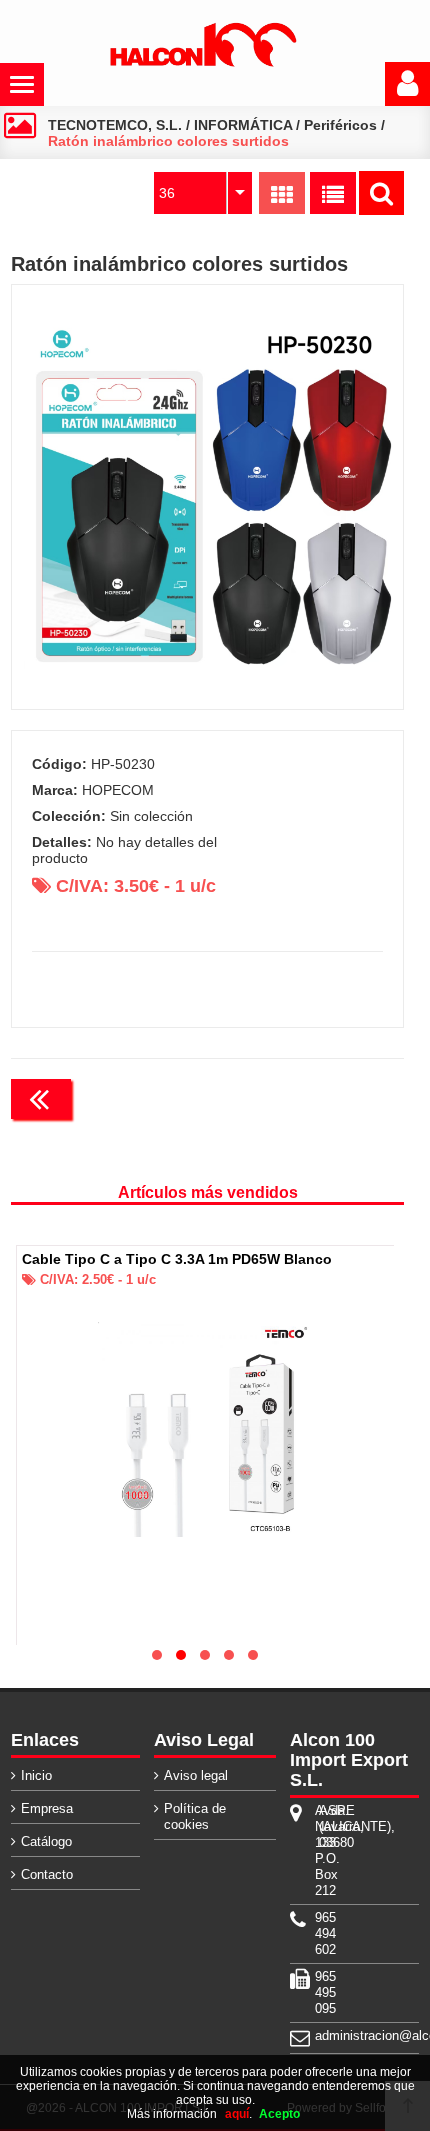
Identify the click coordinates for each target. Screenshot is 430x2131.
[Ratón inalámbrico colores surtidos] (208, 497)
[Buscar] (381, 193)
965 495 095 (317, 1992)
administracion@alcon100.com (317, 2035)
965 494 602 (317, 1933)
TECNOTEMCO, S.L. (115, 125)
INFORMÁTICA (243, 125)
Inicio (36, 1775)
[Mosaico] (282, 193)
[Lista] (333, 193)
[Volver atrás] (41, 1099)
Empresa (47, 1808)
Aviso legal (196, 1775)
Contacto (47, 1874)
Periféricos (340, 125)
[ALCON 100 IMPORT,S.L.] (203, 63)
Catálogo (46, 1841)
